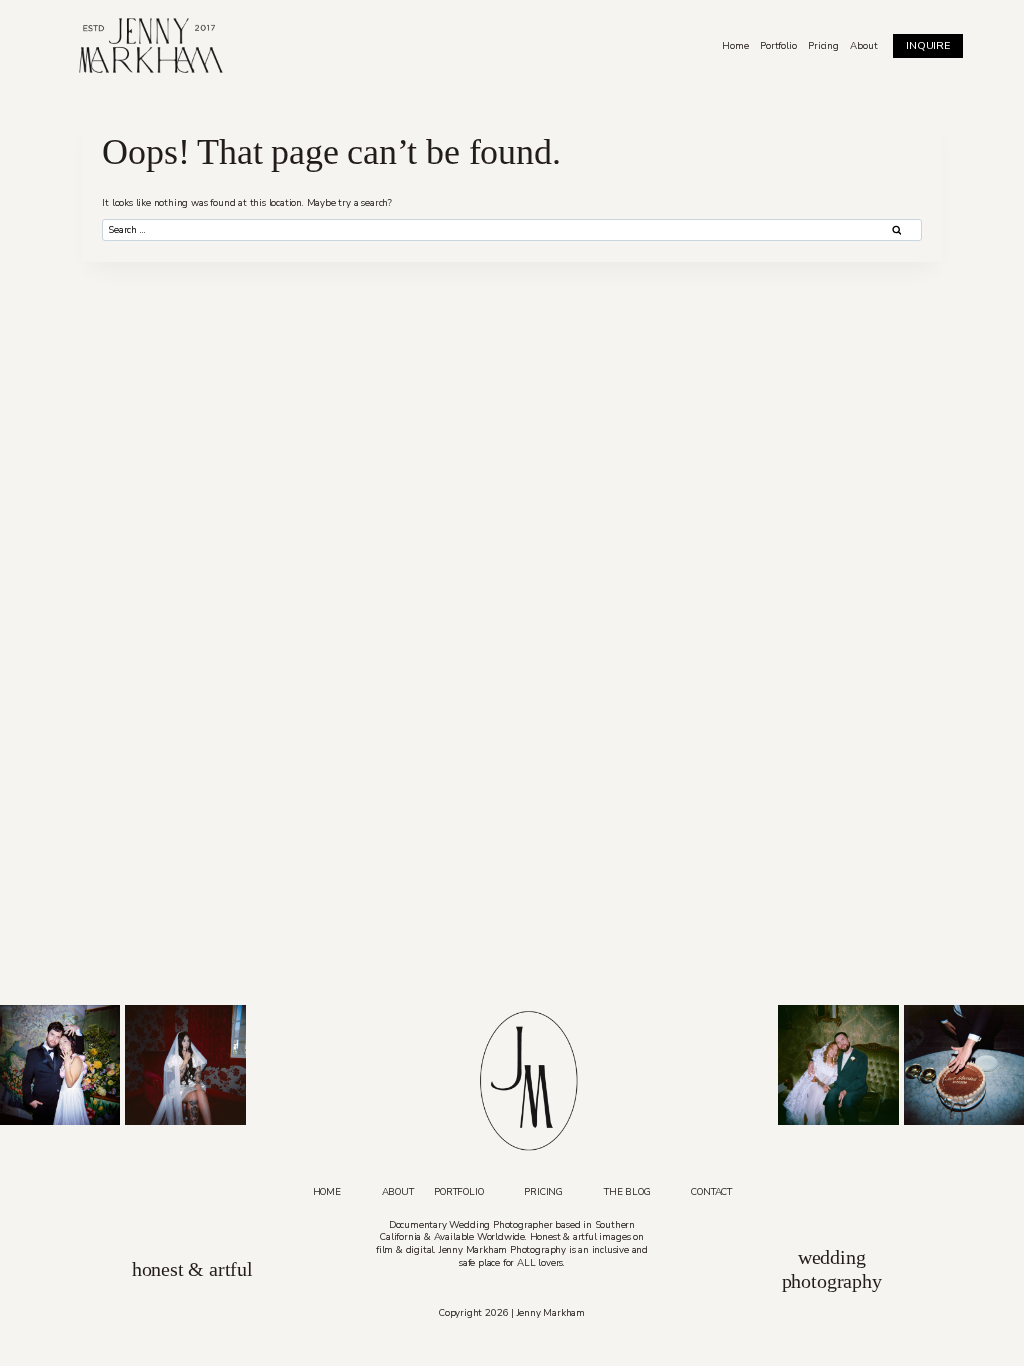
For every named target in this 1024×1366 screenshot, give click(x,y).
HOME (327, 1191)
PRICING (543, 1191)
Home (735, 45)
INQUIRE (928, 45)
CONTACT (711, 1191)
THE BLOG (627, 1191)
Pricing (823, 45)
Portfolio (778, 45)
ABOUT (398, 1191)
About (863, 45)
